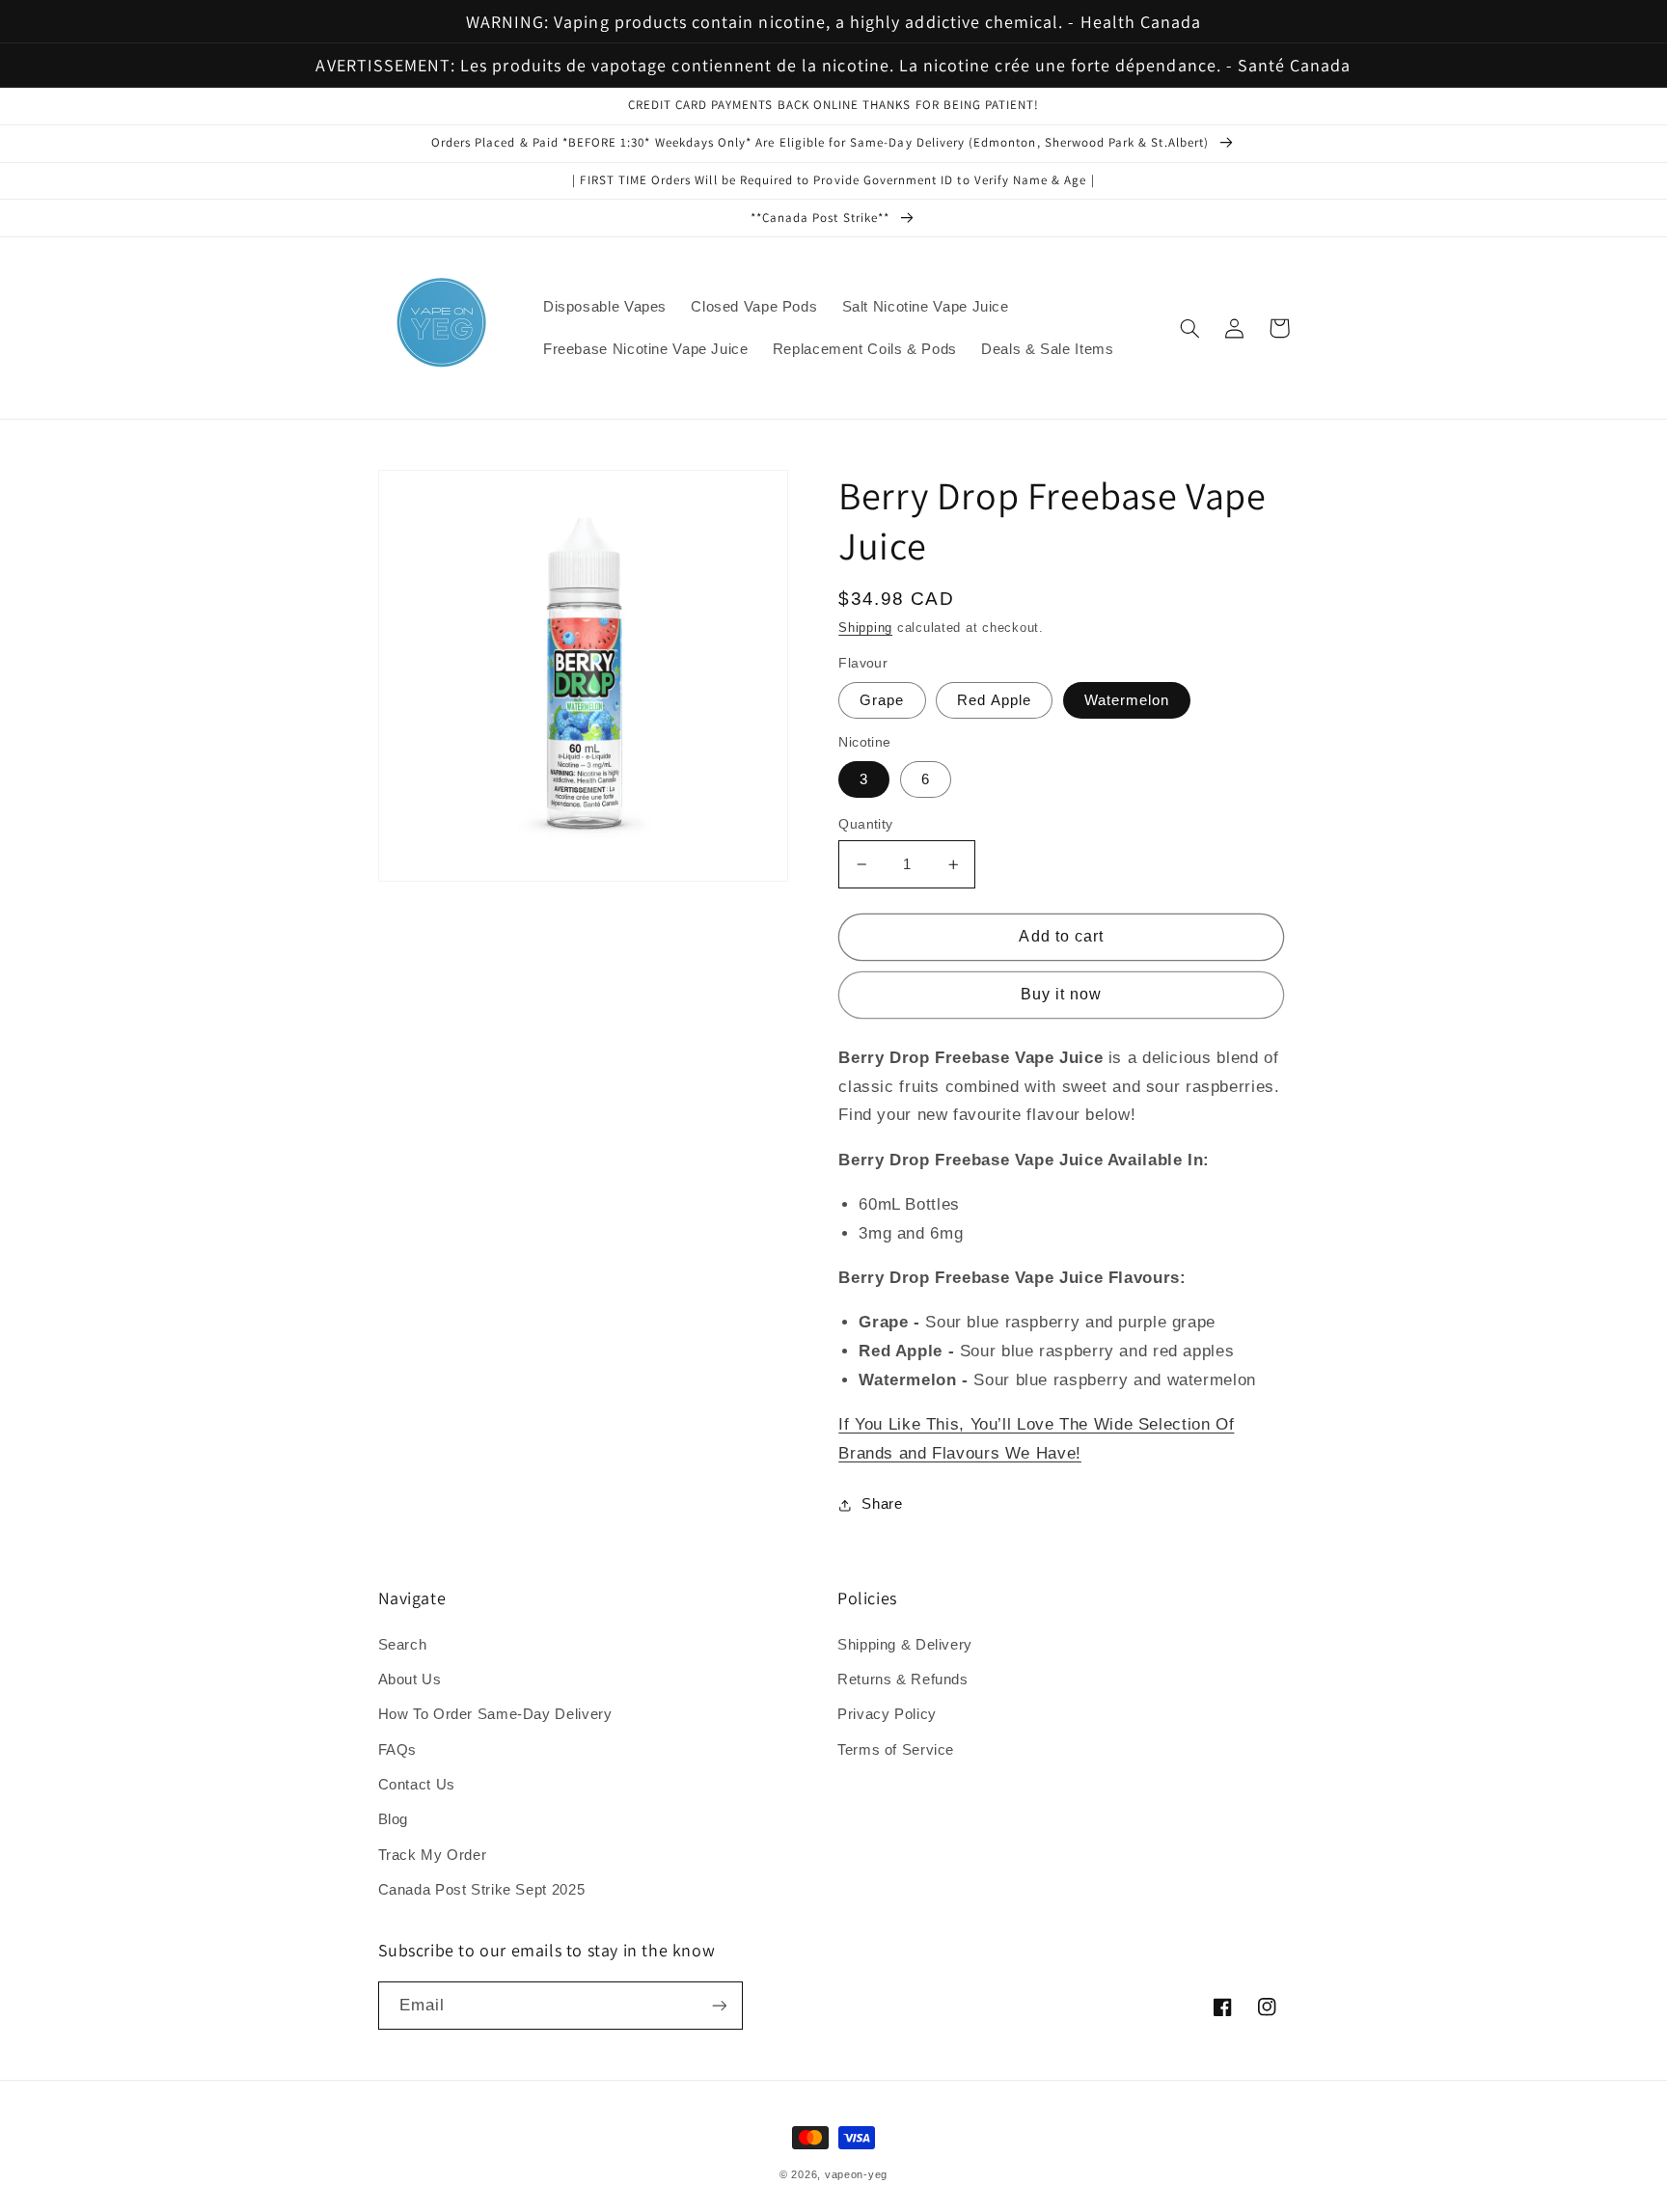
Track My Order (433, 1855)
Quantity (865, 824)
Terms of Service (896, 1750)
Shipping (865, 628)
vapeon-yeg (856, 2174)
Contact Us (417, 1785)
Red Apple (994, 700)
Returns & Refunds (903, 1679)
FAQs (398, 1750)
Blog (394, 1819)
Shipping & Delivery (905, 1645)
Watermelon (1127, 700)
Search (403, 1645)
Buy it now (1062, 994)
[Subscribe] (719, 2005)
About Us (410, 1679)
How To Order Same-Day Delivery (495, 1714)
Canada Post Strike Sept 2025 (482, 1890)
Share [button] (882, 1504)
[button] (1190, 328)
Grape (882, 700)
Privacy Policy (887, 1714)
